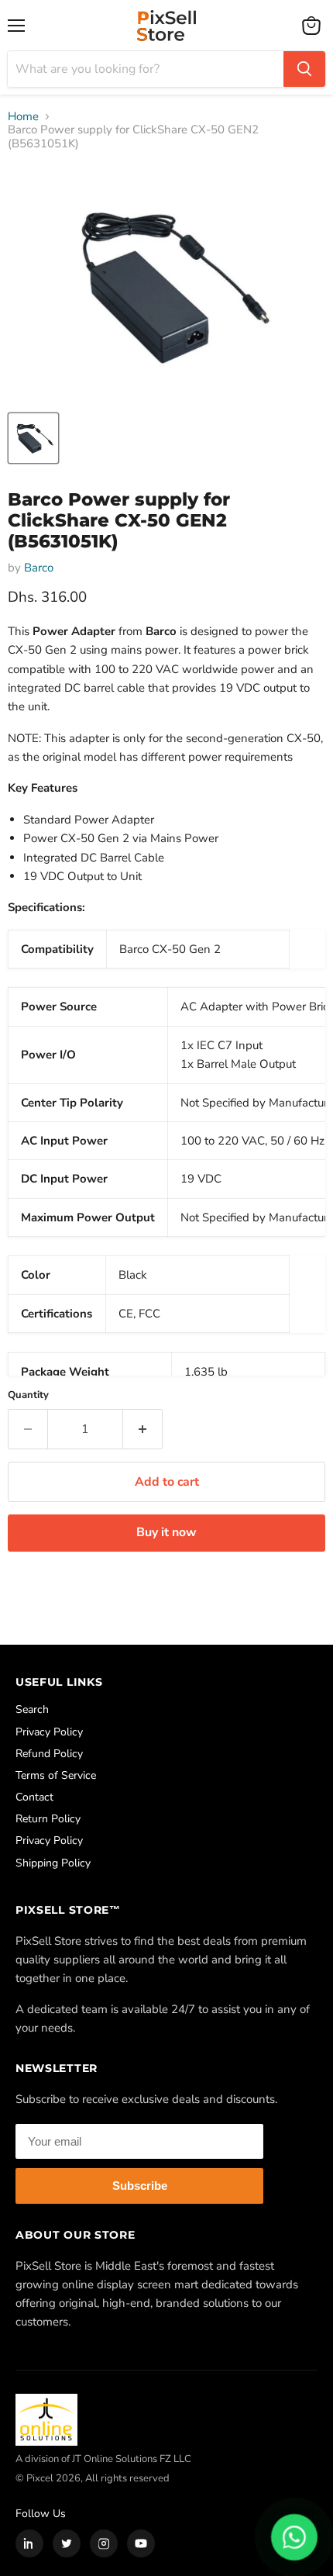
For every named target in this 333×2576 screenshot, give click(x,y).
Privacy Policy (49, 1732)
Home (23, 117)
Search (32, 1709)
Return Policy (48, 1819)
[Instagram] (104, 2543)
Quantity (28, 1395)
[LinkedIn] (29, 2543)
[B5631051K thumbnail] (33, 438)
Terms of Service (56, 1775)
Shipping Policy (53, 1863)
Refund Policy (49, 1754)
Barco (39, 568)
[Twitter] (67, 2543)
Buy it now (166, 1532)
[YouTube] (141, 2543)
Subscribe (140, 2186)
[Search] (304, 69)
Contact (34, 1797)
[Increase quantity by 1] (143, 1429)
